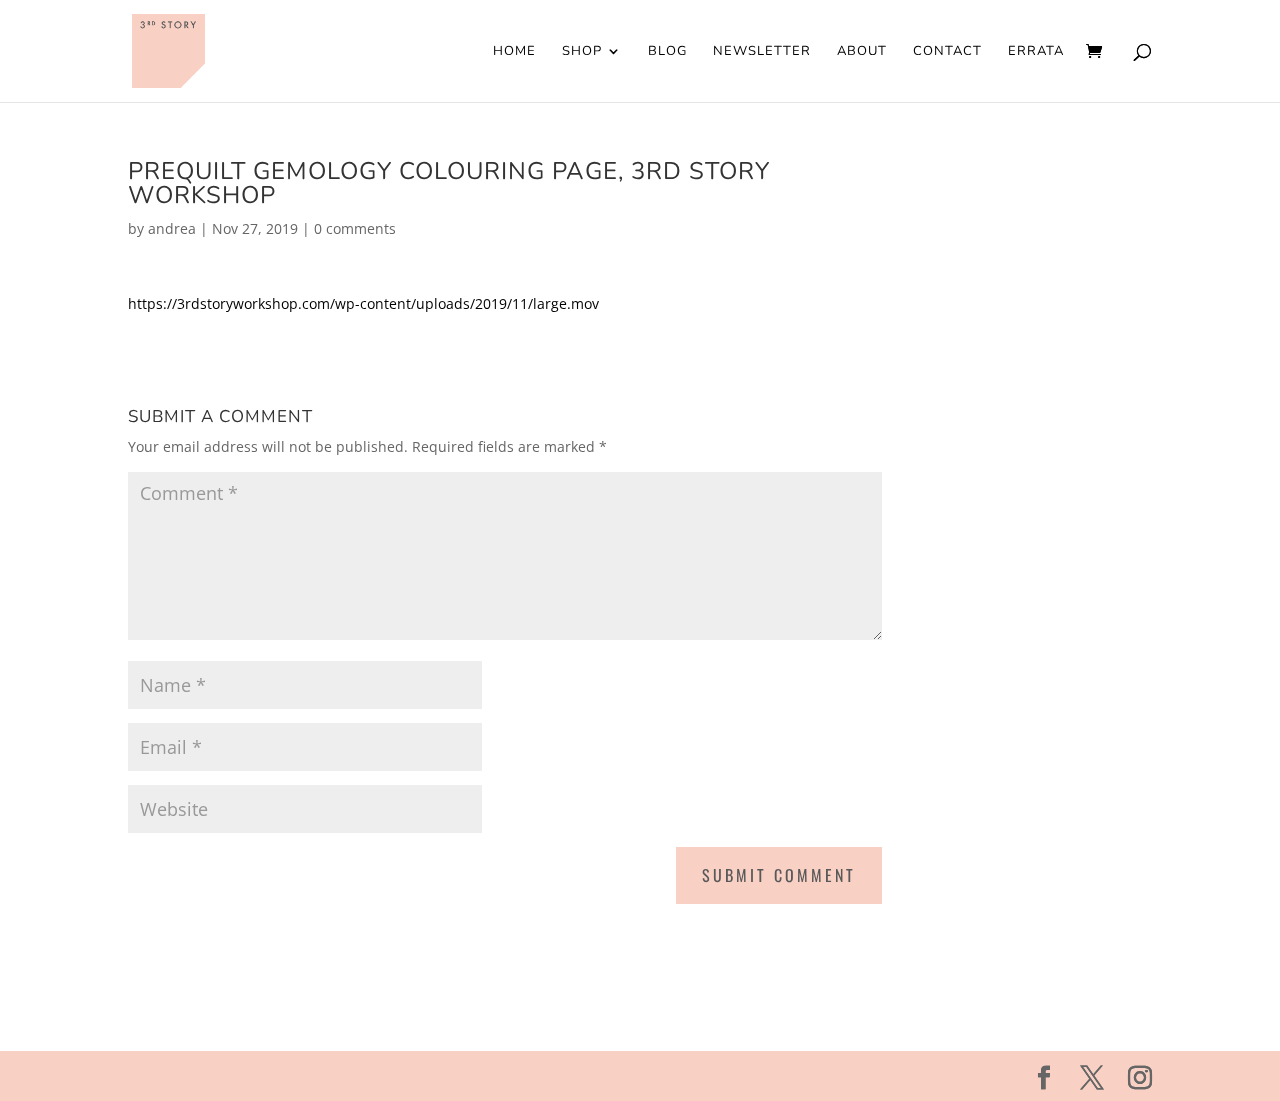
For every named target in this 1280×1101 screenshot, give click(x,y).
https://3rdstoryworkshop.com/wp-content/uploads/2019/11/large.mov (363, 303)
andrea (172, 228)
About (862, 52)
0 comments (355, 228)
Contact (947, 52)
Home (514, 52)
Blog (667, 52)
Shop (582, 52)
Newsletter (762, 52)
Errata (1036, 52)
